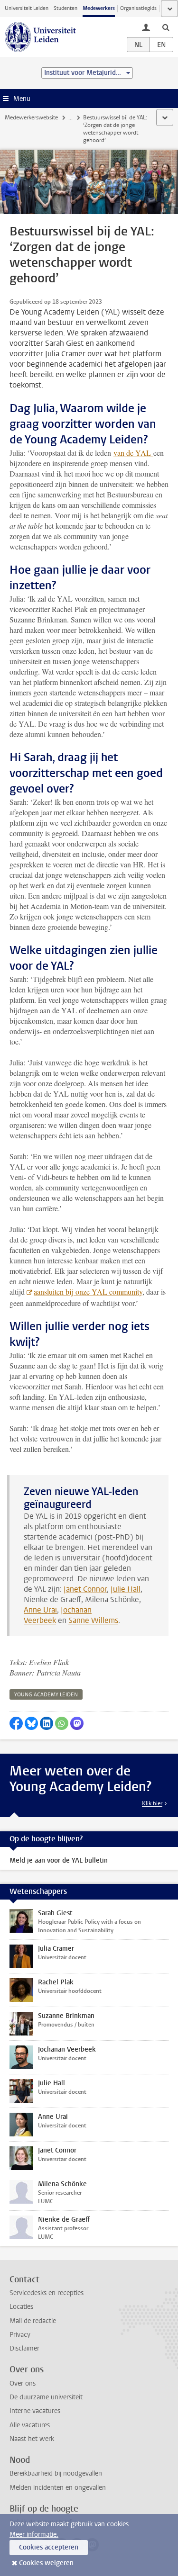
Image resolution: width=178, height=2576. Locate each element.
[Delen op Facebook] (16, 1723)
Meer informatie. (34, 2535)
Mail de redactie (33, 2321)
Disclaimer (24, 2348)
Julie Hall (126, 1589)
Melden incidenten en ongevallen (58, 2488)
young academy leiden (46, 1695)
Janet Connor (85, 1589)
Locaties (21, 2307)
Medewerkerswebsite (31, 117)
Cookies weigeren (46, 2563)
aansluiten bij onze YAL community (88, 1292)
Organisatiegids (138, 8)
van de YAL (133, 453)
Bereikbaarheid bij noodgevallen (56, 2473)
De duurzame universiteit (46, 2397)
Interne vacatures (35, 2411)
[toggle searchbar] (166, 27)
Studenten (66, 8)
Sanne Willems (93, 1620)
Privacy (20, 2335)
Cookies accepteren (49, 2547)
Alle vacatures (30, 2425)
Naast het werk (32, 2439)
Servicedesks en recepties (47, 2293)
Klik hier (152, 1803)
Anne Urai (40, 1610)
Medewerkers (99, 8)
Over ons (23, 2383)
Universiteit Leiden (27, 8)
